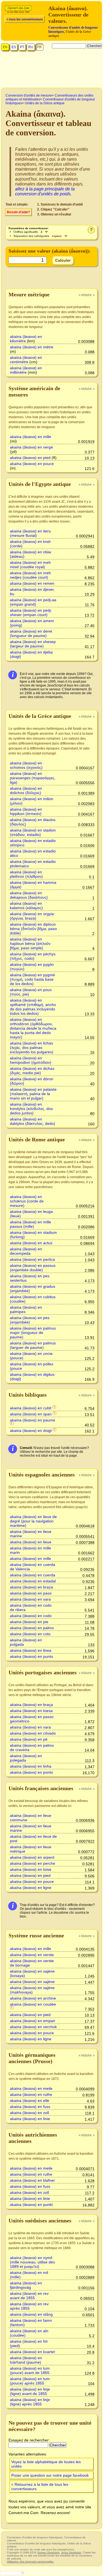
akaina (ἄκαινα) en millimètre (26, 370)
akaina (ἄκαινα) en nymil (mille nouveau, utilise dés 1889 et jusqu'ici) (32, 2262)
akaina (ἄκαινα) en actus (31, 1243)
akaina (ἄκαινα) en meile (31, 2088)
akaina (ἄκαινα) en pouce (32, 464)
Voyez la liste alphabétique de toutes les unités (46, 2464)
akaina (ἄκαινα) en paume (33, 1420)
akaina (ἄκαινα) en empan (33, 2021)
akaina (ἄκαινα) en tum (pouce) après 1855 (30, 2381)
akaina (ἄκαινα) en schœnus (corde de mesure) (27, 1201)
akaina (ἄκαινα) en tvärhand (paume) (26, 2360)
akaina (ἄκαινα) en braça (31, 1705)
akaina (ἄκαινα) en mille (30, 437)
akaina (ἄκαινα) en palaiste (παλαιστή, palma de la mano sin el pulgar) (33, 1094)
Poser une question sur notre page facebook (50, 2475)
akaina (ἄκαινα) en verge (31, 447)
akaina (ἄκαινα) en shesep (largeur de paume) (33, 644)
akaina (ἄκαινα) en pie (29, 1622)
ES (14, 47)
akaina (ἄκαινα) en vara (30, 1599)
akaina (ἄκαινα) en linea (31, 1650)
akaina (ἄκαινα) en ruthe (31, 2094)
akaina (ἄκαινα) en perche (33, 1863)
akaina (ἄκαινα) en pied (30, 458)
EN (5, 47)
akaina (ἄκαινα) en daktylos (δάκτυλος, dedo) (33, 1121)
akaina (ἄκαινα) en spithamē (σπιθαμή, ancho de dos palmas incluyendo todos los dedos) (33, 1007)
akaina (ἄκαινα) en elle (30, 2101)
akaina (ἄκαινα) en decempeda (26, 1251)
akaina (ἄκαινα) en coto (30, 1634)
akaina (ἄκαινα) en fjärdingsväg (26, 2285)
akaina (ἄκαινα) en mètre (32, 347)
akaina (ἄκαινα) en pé (29, 1739)
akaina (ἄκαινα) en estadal (33, 1581)
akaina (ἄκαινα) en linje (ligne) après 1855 (30, 2402)
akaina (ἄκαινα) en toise (31, 1869)
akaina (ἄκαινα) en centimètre (26, 360)
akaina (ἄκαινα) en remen (32, 583)
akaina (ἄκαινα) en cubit (31, 1408)
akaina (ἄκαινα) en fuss (30, 2107)
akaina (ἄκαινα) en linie (30, 2119)
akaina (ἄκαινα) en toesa (31, 1711)
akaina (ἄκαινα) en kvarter (33, 2352)
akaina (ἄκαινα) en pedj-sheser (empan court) (31, 612)
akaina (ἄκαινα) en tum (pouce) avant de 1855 (30, 2370)
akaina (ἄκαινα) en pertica (32, 1259)
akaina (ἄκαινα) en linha (31, 1766)
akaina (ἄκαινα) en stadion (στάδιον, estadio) (33, 832)
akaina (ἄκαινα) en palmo (32, 1628)
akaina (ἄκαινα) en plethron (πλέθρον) (26, 874)
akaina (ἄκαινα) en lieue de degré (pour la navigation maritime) (33, 1521)
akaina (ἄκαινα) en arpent (32, 1857)
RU (31, 47)
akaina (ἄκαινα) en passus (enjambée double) (33, 1268)
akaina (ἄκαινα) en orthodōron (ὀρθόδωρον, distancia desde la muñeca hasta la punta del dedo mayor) (33, 1028)
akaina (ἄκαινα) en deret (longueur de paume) (31, 633)
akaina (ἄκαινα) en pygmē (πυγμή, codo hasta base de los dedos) (32, 979)
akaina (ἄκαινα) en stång (31, 2314)
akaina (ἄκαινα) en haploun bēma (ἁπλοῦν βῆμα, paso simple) (30, 944)
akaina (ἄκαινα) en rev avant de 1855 (29, 2296)
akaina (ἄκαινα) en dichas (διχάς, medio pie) (32, 1071)
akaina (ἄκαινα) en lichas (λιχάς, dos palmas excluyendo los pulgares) (32, 1048)
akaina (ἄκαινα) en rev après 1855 (29, 2306)
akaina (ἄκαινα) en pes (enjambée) (30, 1320)
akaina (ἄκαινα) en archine (33, 1998)
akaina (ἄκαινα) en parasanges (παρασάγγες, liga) (33, 778)
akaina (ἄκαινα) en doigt (31, 1431)
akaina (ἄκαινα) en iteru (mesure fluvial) (30, 533)
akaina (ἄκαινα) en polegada (26, 1758)
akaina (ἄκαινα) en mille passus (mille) (30, 1224)
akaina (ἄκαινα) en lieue (31, 1542)
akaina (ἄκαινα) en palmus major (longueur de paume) (33, 1333)
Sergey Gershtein (48, 2552)
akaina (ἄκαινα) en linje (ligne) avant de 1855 (30, 2391)
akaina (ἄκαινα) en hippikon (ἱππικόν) (26, 811)
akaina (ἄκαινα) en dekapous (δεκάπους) (29, 895)
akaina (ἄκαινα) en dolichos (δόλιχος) (26, 791)
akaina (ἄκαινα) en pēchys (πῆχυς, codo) (33, 956)
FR (40, 47)
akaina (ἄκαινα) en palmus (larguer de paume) (33, 1345)
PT (22, 47)
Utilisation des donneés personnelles (30, 2562)
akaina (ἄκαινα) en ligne (31, 1888)
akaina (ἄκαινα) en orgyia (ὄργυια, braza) (32, 916)
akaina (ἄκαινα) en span (31, 1414)
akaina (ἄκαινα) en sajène (32, 1982)
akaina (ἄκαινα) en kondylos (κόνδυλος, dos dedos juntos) (31, 1109)
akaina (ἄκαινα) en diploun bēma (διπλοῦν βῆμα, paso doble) (33, 929)
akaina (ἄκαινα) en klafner (32, 2180)
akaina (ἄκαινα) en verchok (33, 2027)
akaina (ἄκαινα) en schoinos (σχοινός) (26, 765)
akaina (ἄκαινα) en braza (31, 1587)
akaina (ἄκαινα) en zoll (29, 2113)
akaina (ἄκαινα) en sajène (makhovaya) (32, 1990)
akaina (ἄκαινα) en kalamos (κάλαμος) (26, 906)
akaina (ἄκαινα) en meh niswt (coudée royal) (30, 565)
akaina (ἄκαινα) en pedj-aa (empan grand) (33, 602)
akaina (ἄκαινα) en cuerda (33, 1575)
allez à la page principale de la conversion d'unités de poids (45, 191)
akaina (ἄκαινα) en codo (31, 1616)
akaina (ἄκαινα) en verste (32, 1955)
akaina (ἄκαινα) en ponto (31, 1772)
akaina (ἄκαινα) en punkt (31, 2205)
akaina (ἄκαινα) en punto (31, 1656)
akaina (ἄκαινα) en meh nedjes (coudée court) (30, 575)
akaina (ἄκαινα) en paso (31, 1593)
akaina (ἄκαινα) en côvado (33, 1733)
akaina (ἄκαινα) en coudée (33, 2004)
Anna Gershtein (71, 2552)
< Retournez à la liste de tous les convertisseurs (40, 2487)
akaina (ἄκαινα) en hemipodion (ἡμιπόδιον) (31, 1060)
